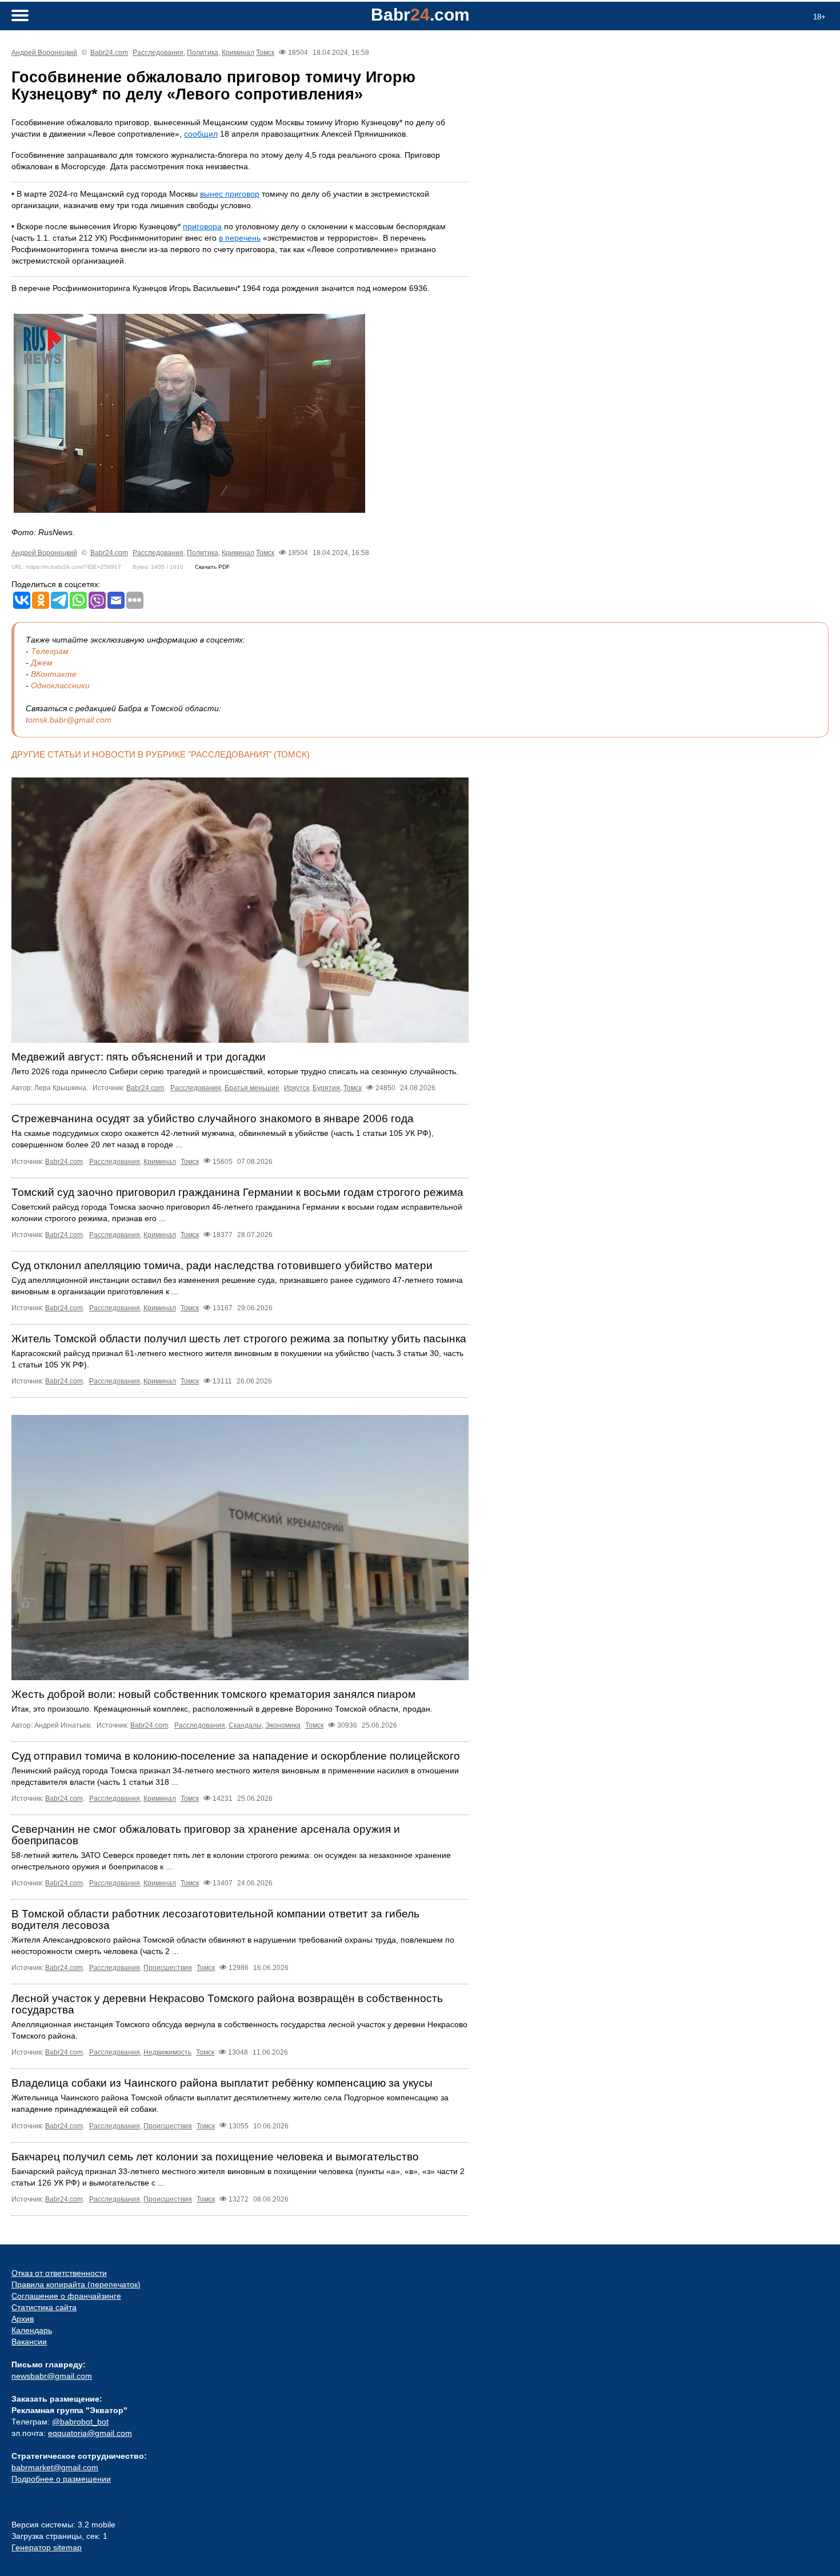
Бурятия (326, 1088)
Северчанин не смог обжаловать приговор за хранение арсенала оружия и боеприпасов (206, 1835)
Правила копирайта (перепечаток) (76, 2284)
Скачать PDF (212, 567)
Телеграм (50, 651)
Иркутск (297, 1088)
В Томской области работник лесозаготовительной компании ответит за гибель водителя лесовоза (215, 1919)
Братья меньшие (252, 1088)
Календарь (32, 2330)
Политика (203, 53)
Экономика (283, 1725)
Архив (23, 2319)
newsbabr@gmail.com (52, 2376)
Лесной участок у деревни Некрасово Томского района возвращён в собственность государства (227, 2004)
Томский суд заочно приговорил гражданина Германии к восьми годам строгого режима (237, 1192)
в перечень (240, 238)
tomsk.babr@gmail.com (69, 720)
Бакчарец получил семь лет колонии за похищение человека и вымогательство (215, 2157)
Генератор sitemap (47, 2547)
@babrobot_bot (80, 2422)
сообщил (201, 134)
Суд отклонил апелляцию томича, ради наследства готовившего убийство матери (222, 1265)
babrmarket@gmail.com (55, 2467)
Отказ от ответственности (59, 2273)
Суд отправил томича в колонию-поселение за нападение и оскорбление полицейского (236, 1756)
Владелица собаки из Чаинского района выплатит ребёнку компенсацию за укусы (222, 2083)
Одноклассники (60, 685)
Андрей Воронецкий (44, 53)
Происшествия (168, 1968)
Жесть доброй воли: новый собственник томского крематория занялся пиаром (213, 1694)
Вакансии (29, 2342)
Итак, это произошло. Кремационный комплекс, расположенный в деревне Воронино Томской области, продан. (222, 1709)
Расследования (158, 53)
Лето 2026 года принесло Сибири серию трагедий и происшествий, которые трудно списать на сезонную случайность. (235, 1071)
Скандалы (245, 1725)
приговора (202, 226)
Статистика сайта (44, 2307)
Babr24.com (109, 53)
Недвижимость (167, 2052)
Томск (265, 53)
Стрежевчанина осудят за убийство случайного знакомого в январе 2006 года (213, 1118)
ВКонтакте (54, 674)
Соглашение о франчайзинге (66, 2296)
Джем (42, 663)
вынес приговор (230, 194)
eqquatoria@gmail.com (90, 2433)
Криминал (238, 53)
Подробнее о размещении (61, 2479)
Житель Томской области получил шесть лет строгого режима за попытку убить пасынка (239, 1339)
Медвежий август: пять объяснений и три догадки (139, 1057)
